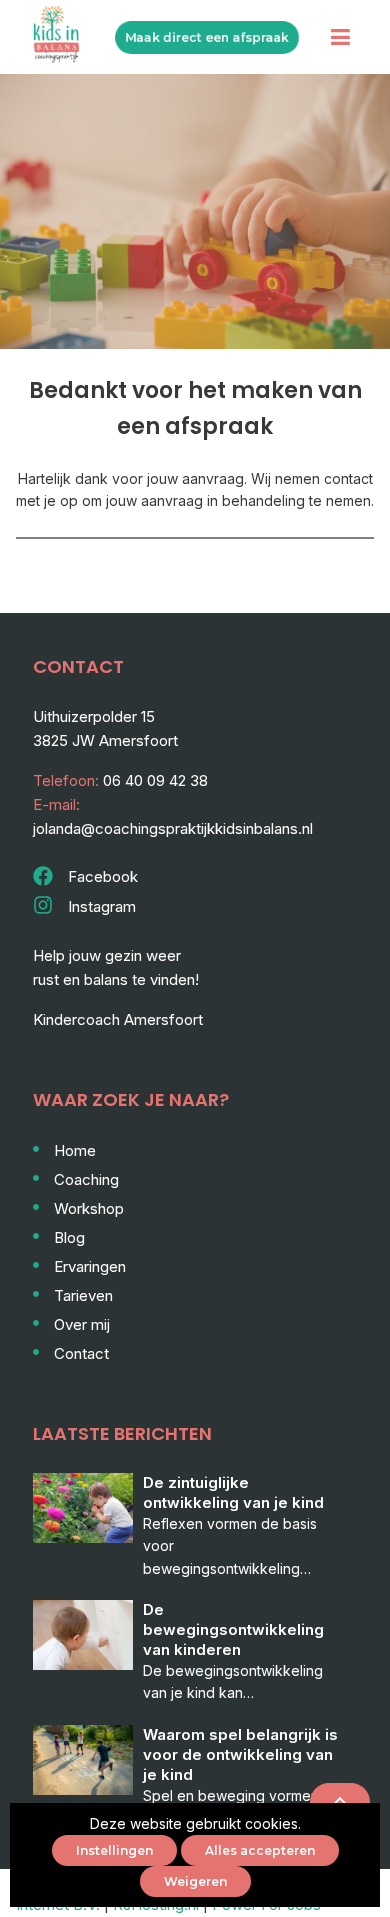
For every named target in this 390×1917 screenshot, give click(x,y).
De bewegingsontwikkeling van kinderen (233, 1629)
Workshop (89, 1208)
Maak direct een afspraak (207, 37)
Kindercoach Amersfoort (118, 1019)
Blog (69, 1237)
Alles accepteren (260, 1850)
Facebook (103, 876)
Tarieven (83, 1295)
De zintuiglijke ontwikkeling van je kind (233, 1492)
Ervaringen (90, 1266)
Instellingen (114, 1850)
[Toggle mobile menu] (340, 37)
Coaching (86, 1179)
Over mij (82, 1324)
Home (75, 1150)
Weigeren (195, 1881)
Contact (81, 1353)
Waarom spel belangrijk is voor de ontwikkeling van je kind (240, 1754)
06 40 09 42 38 (155, 780)
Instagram (102, 906)
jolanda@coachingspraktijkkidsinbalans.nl (173, 828)
